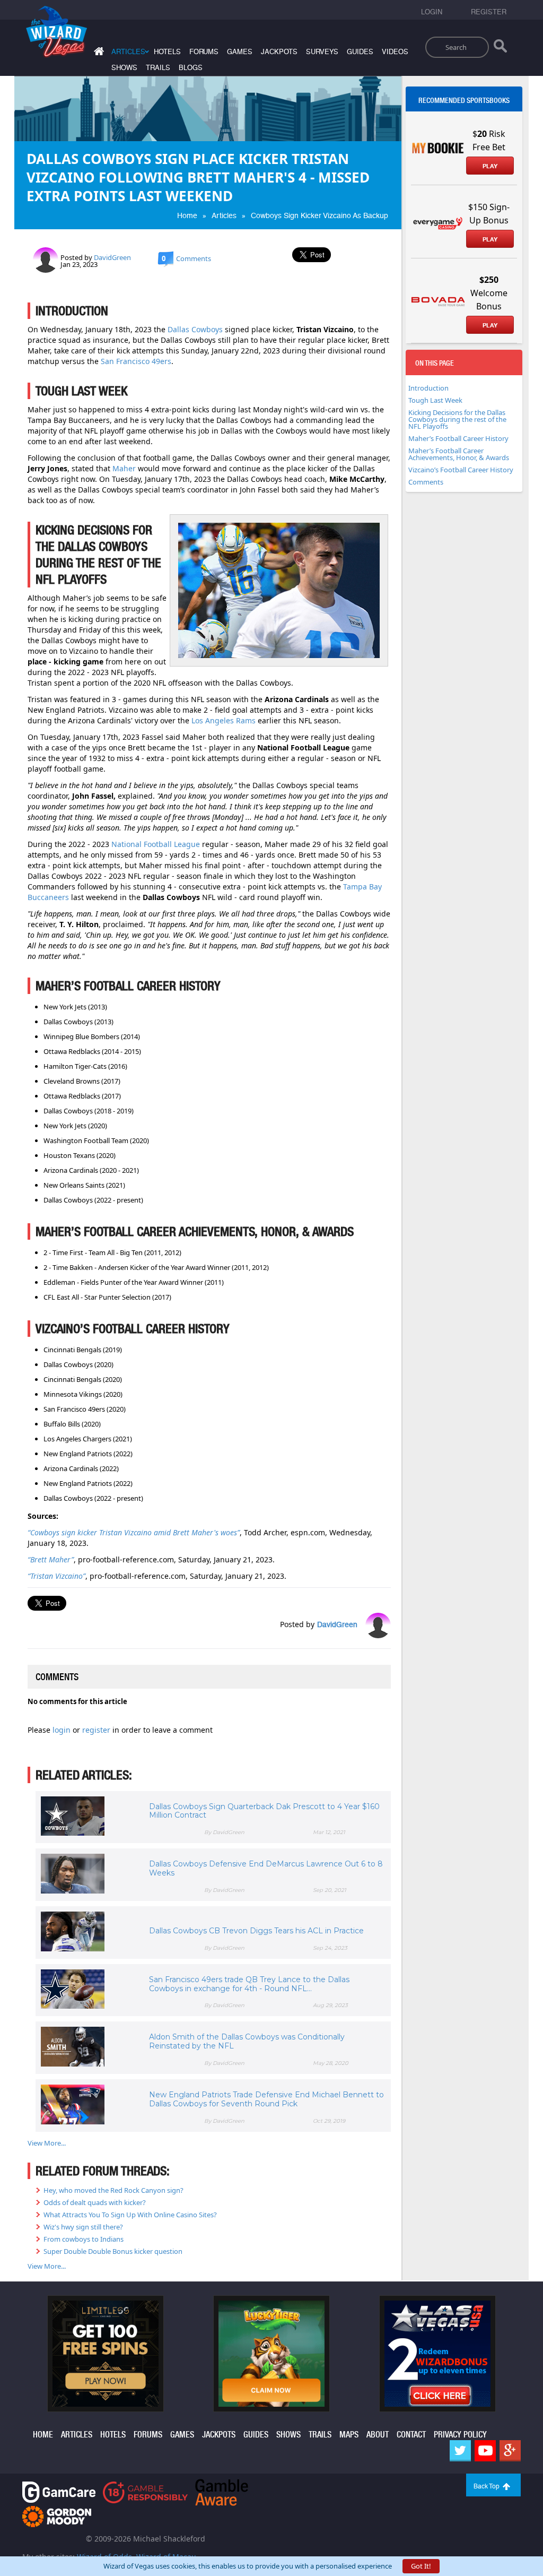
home (43, 2435)
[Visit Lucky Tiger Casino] (271, 2353)
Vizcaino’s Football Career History (461, 470)
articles (77, 2435)
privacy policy (460, 2435)
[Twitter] (460, 2451)
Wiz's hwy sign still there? (83, 2227)
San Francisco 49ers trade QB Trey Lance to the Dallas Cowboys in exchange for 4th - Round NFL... (249, 1984)
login (63, 1730)
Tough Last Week (435, 400)
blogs (191, 68)
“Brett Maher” (51, 1559)
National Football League (156, 844)
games (240, 52)
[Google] (510, 2451)
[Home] (98, 53)
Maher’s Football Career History (458, 438)
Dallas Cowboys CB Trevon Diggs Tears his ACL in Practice (256, 1931)
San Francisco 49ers (136, 361)
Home (187, 215)
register (97, 1730)
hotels (167, 52)
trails (158, 68)
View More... (47, 2143)
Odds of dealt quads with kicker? (95, 2202)
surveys (322, 52)
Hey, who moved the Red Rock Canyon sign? (113, 2190)
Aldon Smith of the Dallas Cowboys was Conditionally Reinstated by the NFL (247, 2041)
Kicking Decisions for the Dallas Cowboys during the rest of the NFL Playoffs (457, 419)
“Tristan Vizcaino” (56, 1576)
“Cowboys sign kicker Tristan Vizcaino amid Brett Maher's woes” (134, 1532)
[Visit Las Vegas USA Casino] (437, 2353)
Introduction (428, 388)
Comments (426, 482)
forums (204, 52)
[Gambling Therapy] (57, 2516)
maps (349, 2435)
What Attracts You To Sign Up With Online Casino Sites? (130, 2215)
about (378, 2435)
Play (490, 166)
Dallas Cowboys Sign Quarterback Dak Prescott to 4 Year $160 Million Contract (264, 1811)
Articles (224, 215)
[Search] (500, 48)
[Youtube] (485, 2451)
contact (411, 2435)
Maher (124, 468)
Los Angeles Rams (224, 720)
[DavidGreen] (46, 259)
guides (360, 52)
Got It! (421, 2566)
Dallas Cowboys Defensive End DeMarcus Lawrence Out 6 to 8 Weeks (266, 1868)
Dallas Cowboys (195, 329)
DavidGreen (112, 257)
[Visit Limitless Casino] (106, 2353)
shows (124, 68)
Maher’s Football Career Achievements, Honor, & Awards (459, 454)
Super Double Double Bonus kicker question (113, 2251)
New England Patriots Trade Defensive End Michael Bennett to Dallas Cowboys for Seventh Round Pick (266, 2099)
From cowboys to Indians (84, 2239)
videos (395, 52)
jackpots (279, 52)
